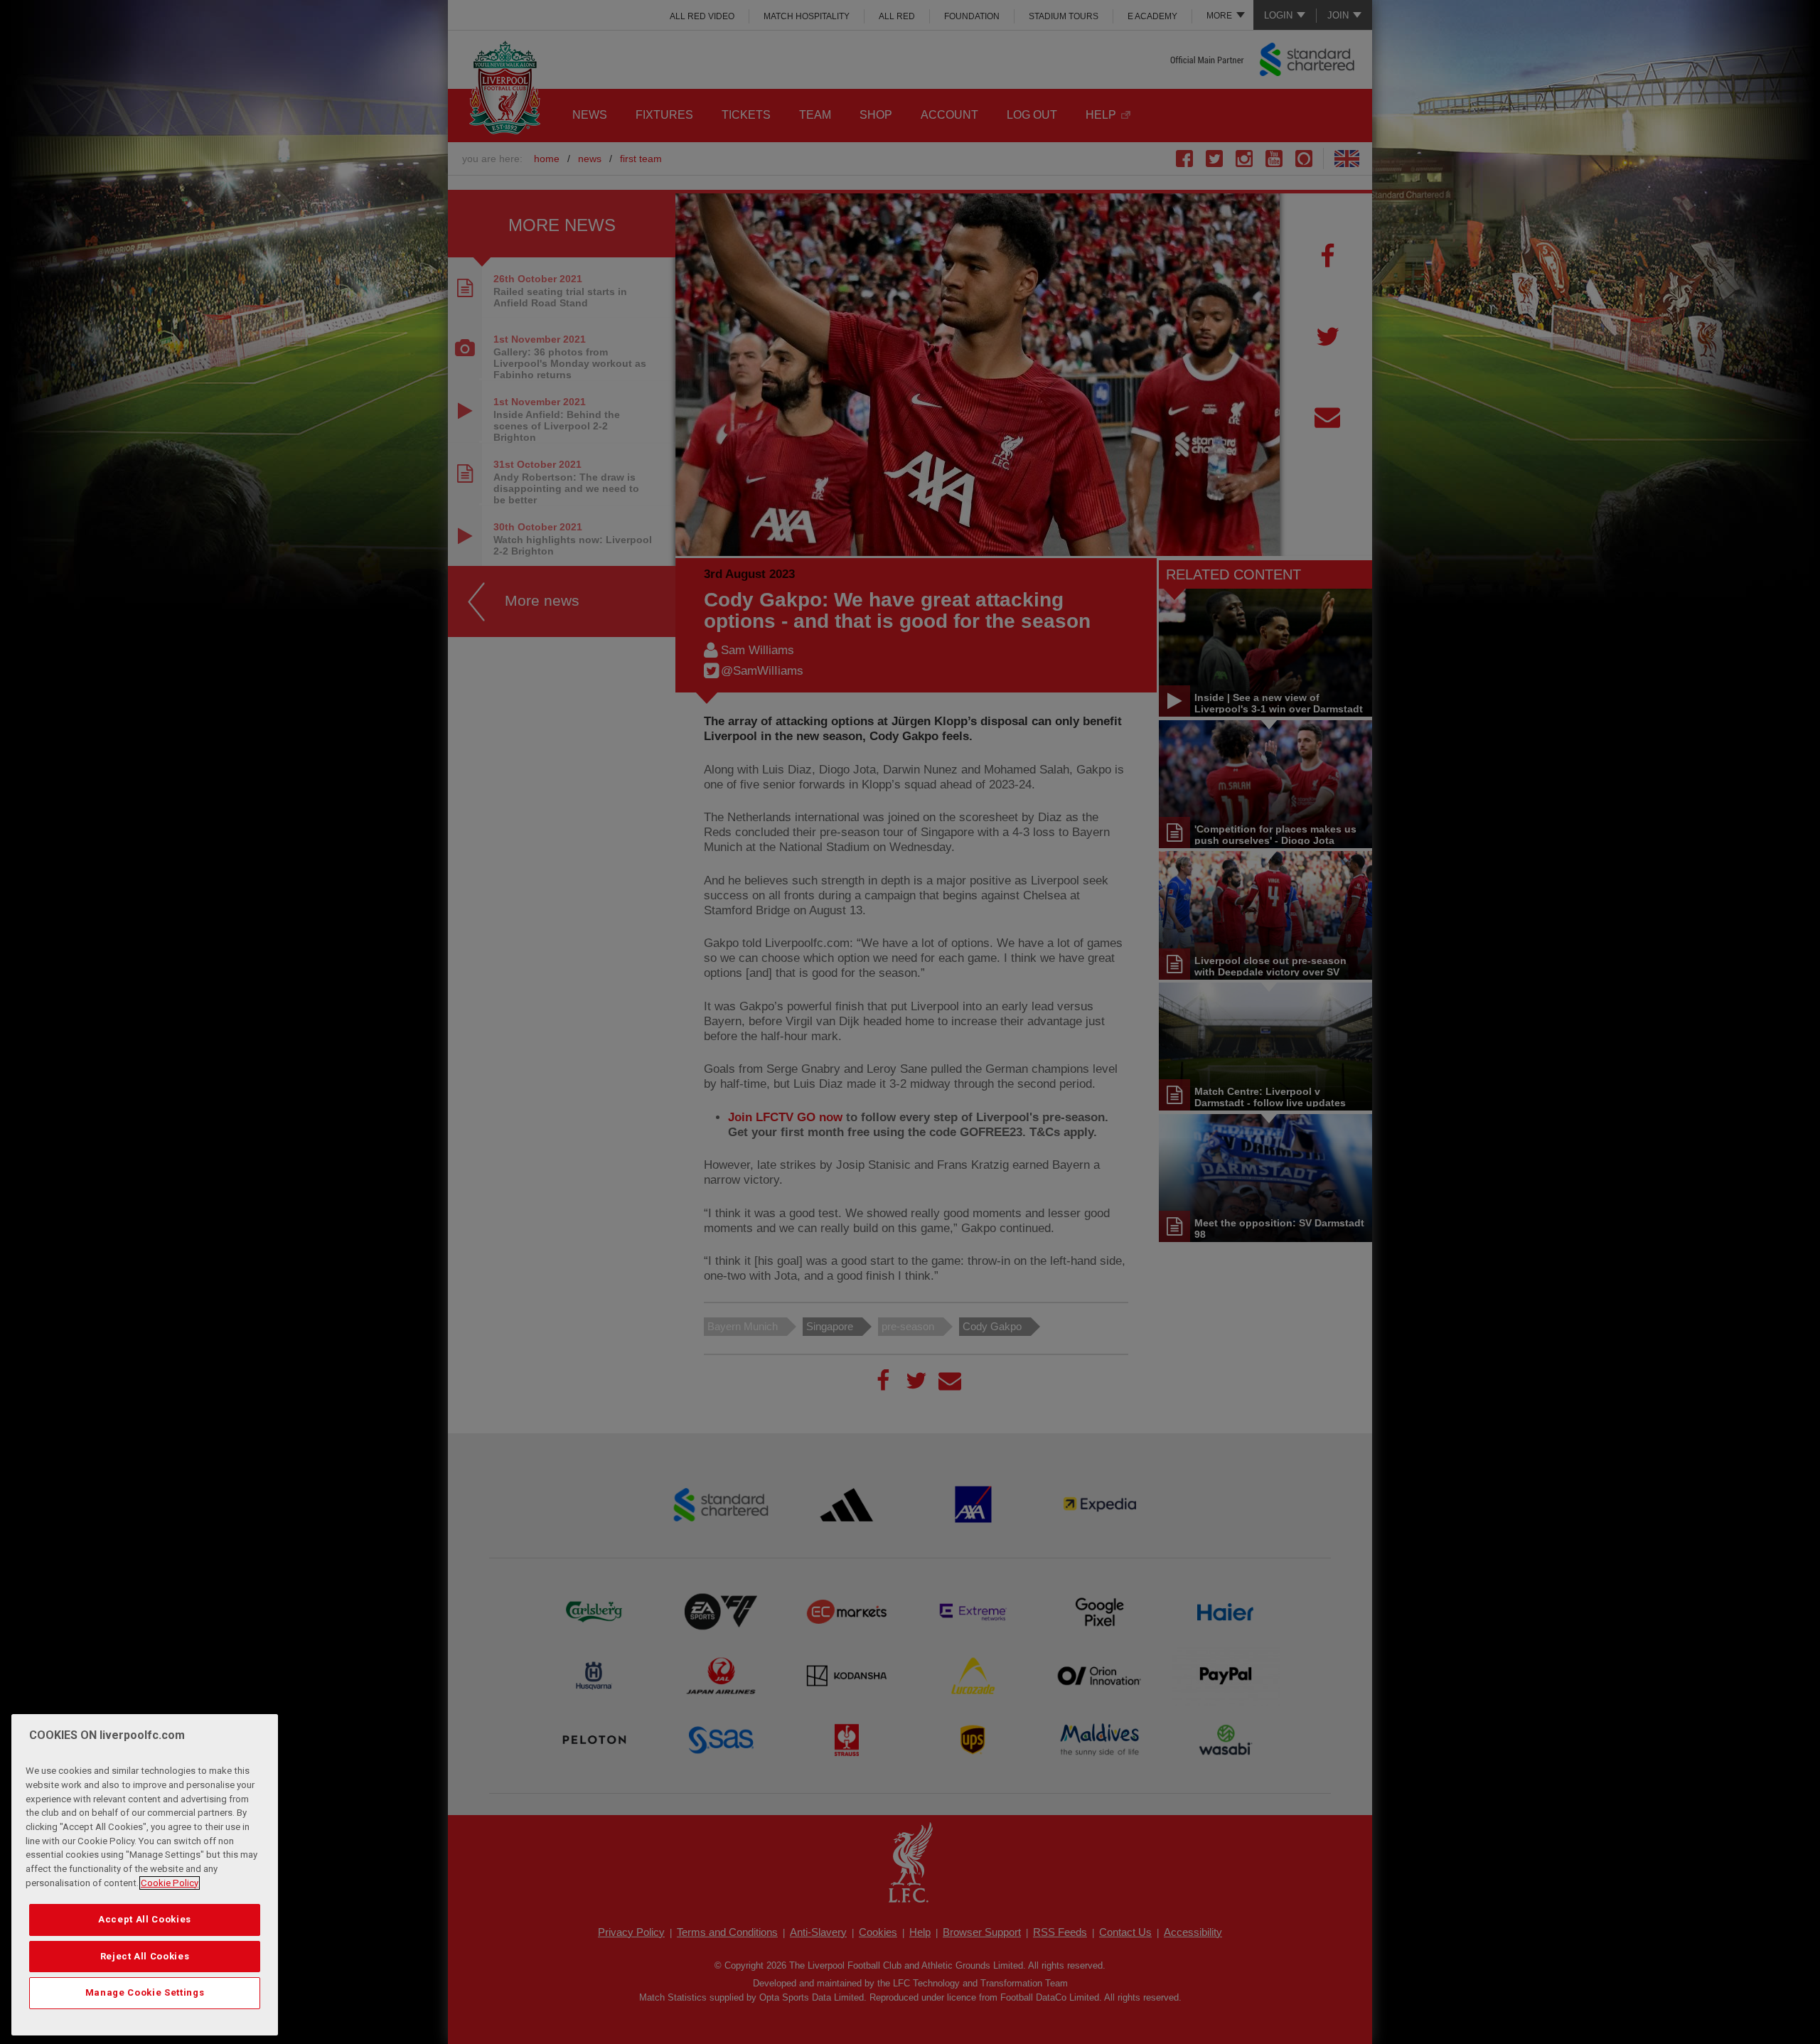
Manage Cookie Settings (145, 1992)
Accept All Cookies (145, 1919)
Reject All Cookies (145, 1956)
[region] (145, 1875)
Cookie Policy (170, 1883)
